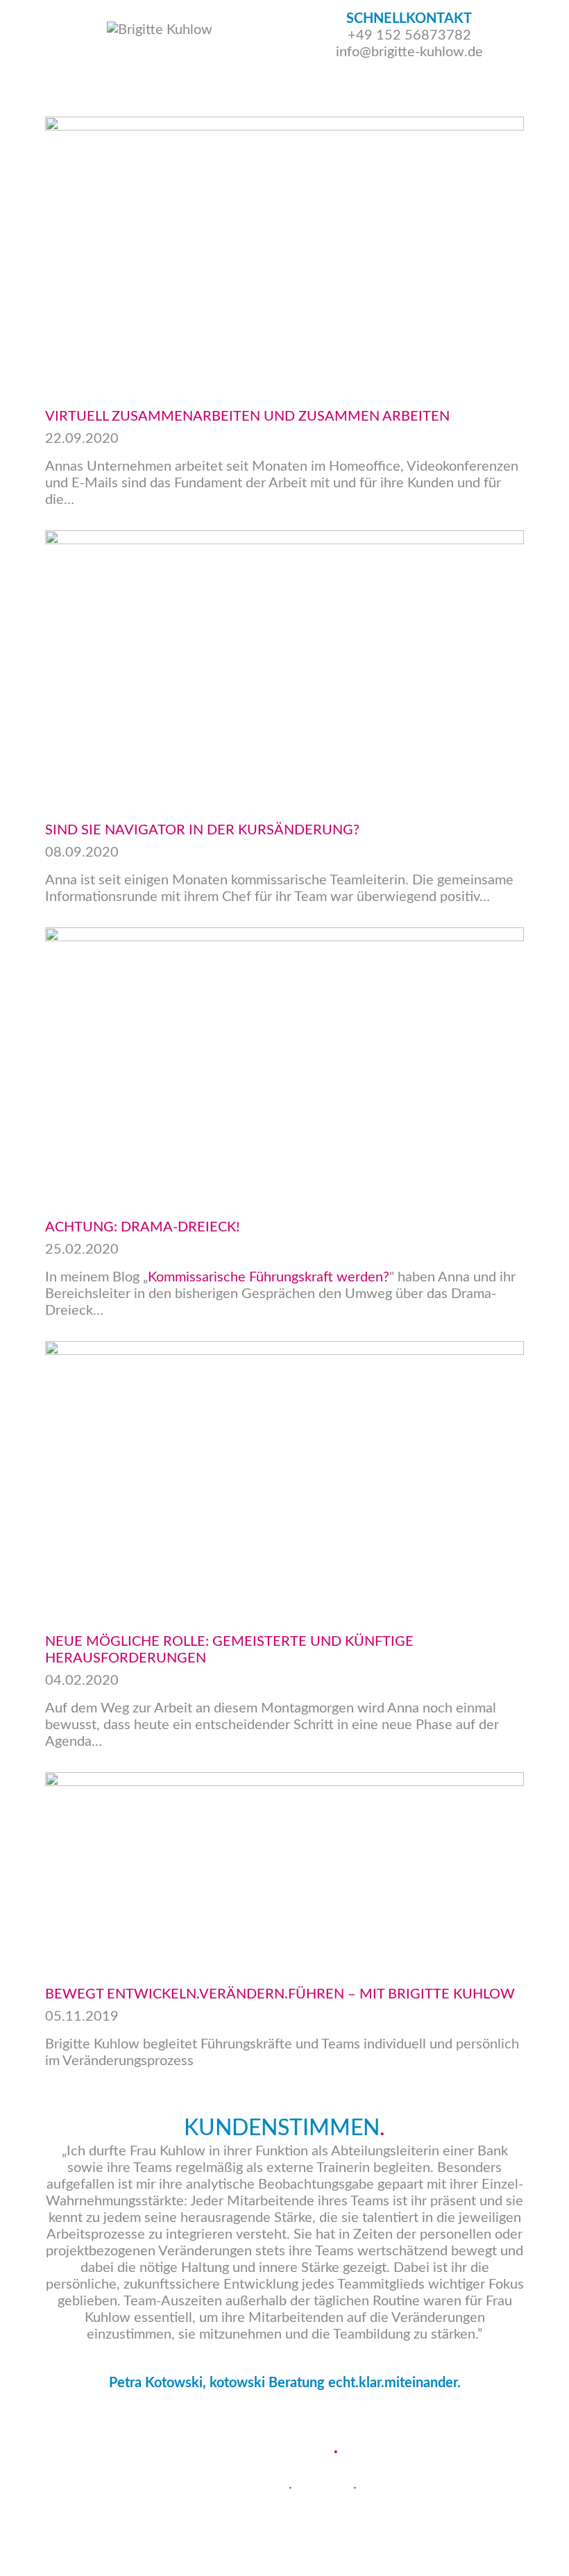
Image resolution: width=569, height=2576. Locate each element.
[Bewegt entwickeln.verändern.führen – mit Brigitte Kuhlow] (284, 1868)
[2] (323, 2407)
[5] (277, 2407)
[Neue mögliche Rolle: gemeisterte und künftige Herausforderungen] (284, 1476)
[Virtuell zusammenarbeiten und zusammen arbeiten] (284, 251)
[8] (246, 2407)
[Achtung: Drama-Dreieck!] (284, 1062)
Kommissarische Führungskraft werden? (269, 1277)
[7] (262, 2407)
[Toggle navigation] (547, 49)
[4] (292, 2407)
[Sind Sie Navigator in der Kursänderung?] (284, 665)
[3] (307, 2407)
